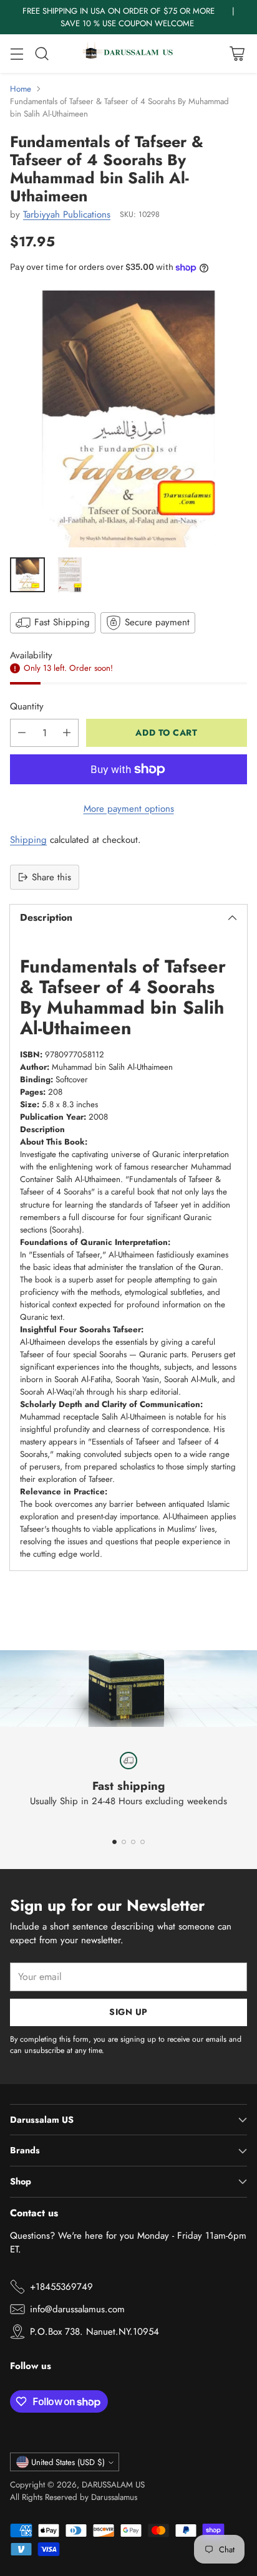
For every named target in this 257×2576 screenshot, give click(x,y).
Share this (51, 877)
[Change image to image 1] (27, 575)
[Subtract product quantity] (22, 733)
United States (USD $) (68, 2462)
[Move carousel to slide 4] (143, 1842)
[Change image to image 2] (70, 575)
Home (21, 89)
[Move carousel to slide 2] (124, 1842)
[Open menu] (17, 54)
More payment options (129, 809)
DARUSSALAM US (113, 2485)
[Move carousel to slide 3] (133, 1842)
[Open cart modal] (237, 54)
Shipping (28, 840)
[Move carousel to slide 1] (114, 1842)
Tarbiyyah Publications (67, 214)
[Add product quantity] (67, 733)
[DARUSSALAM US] (128, 54)
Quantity (27, 706)
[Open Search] (41, 54)
